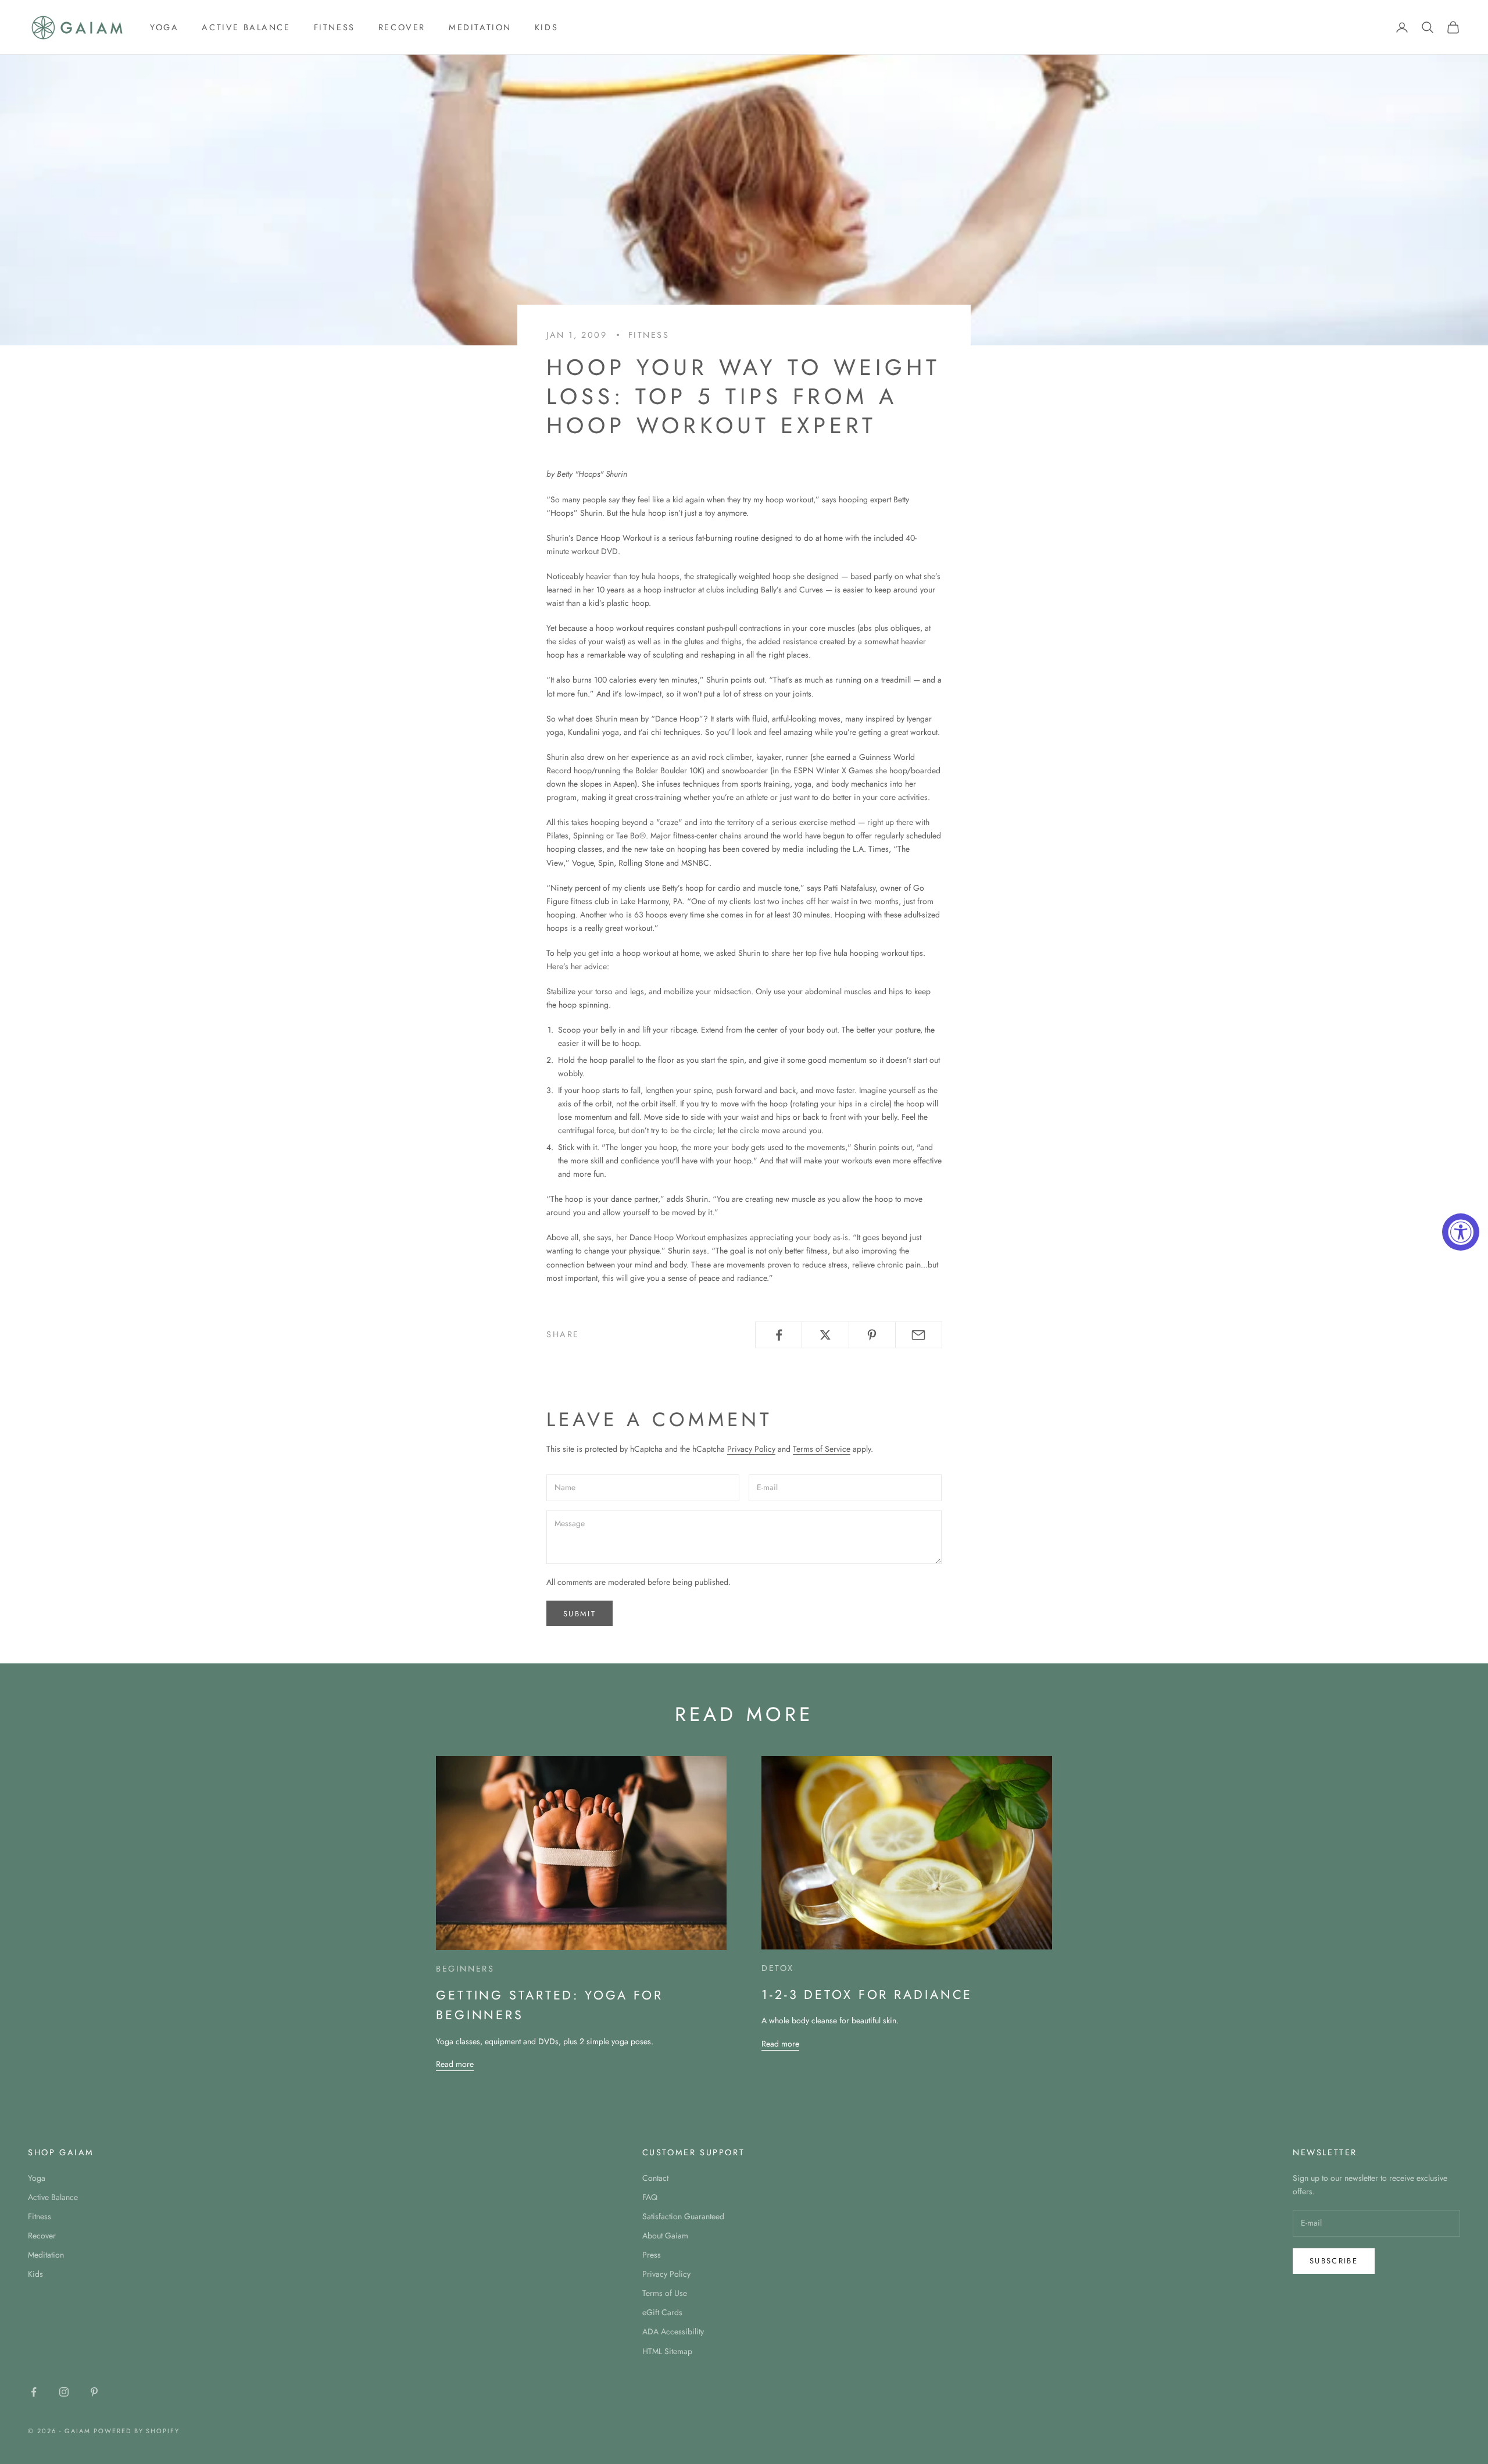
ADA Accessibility (673, 2331)
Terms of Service (822, 1449)
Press (652, 2255)
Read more (455, 2064)
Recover (402, 27)
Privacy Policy (751, 1449)
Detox (778, 1968)
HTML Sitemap (667, 2351)
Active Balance (246, 27)
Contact (655, 2178)
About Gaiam (665, 2236)
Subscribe (1334, 2261)
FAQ (650, 2197)
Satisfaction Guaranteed (683, 2216)
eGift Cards (662, 2312)
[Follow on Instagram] (64, 2392)
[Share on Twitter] (825, 1335)
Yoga (164, 27)
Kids (546, 27)
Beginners (465, 1969)
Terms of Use (665, 2293)
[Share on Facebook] (779, 1335)
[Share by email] (919, 1335)
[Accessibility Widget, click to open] (1461, 1232)
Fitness (335, 27)
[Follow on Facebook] (34, 2392)
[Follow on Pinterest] (94, 2392)
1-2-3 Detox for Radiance (867, 1995)
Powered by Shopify (137, 2431)
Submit (580, 1614)
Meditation (480, 27)
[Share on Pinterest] (872, 1335)
